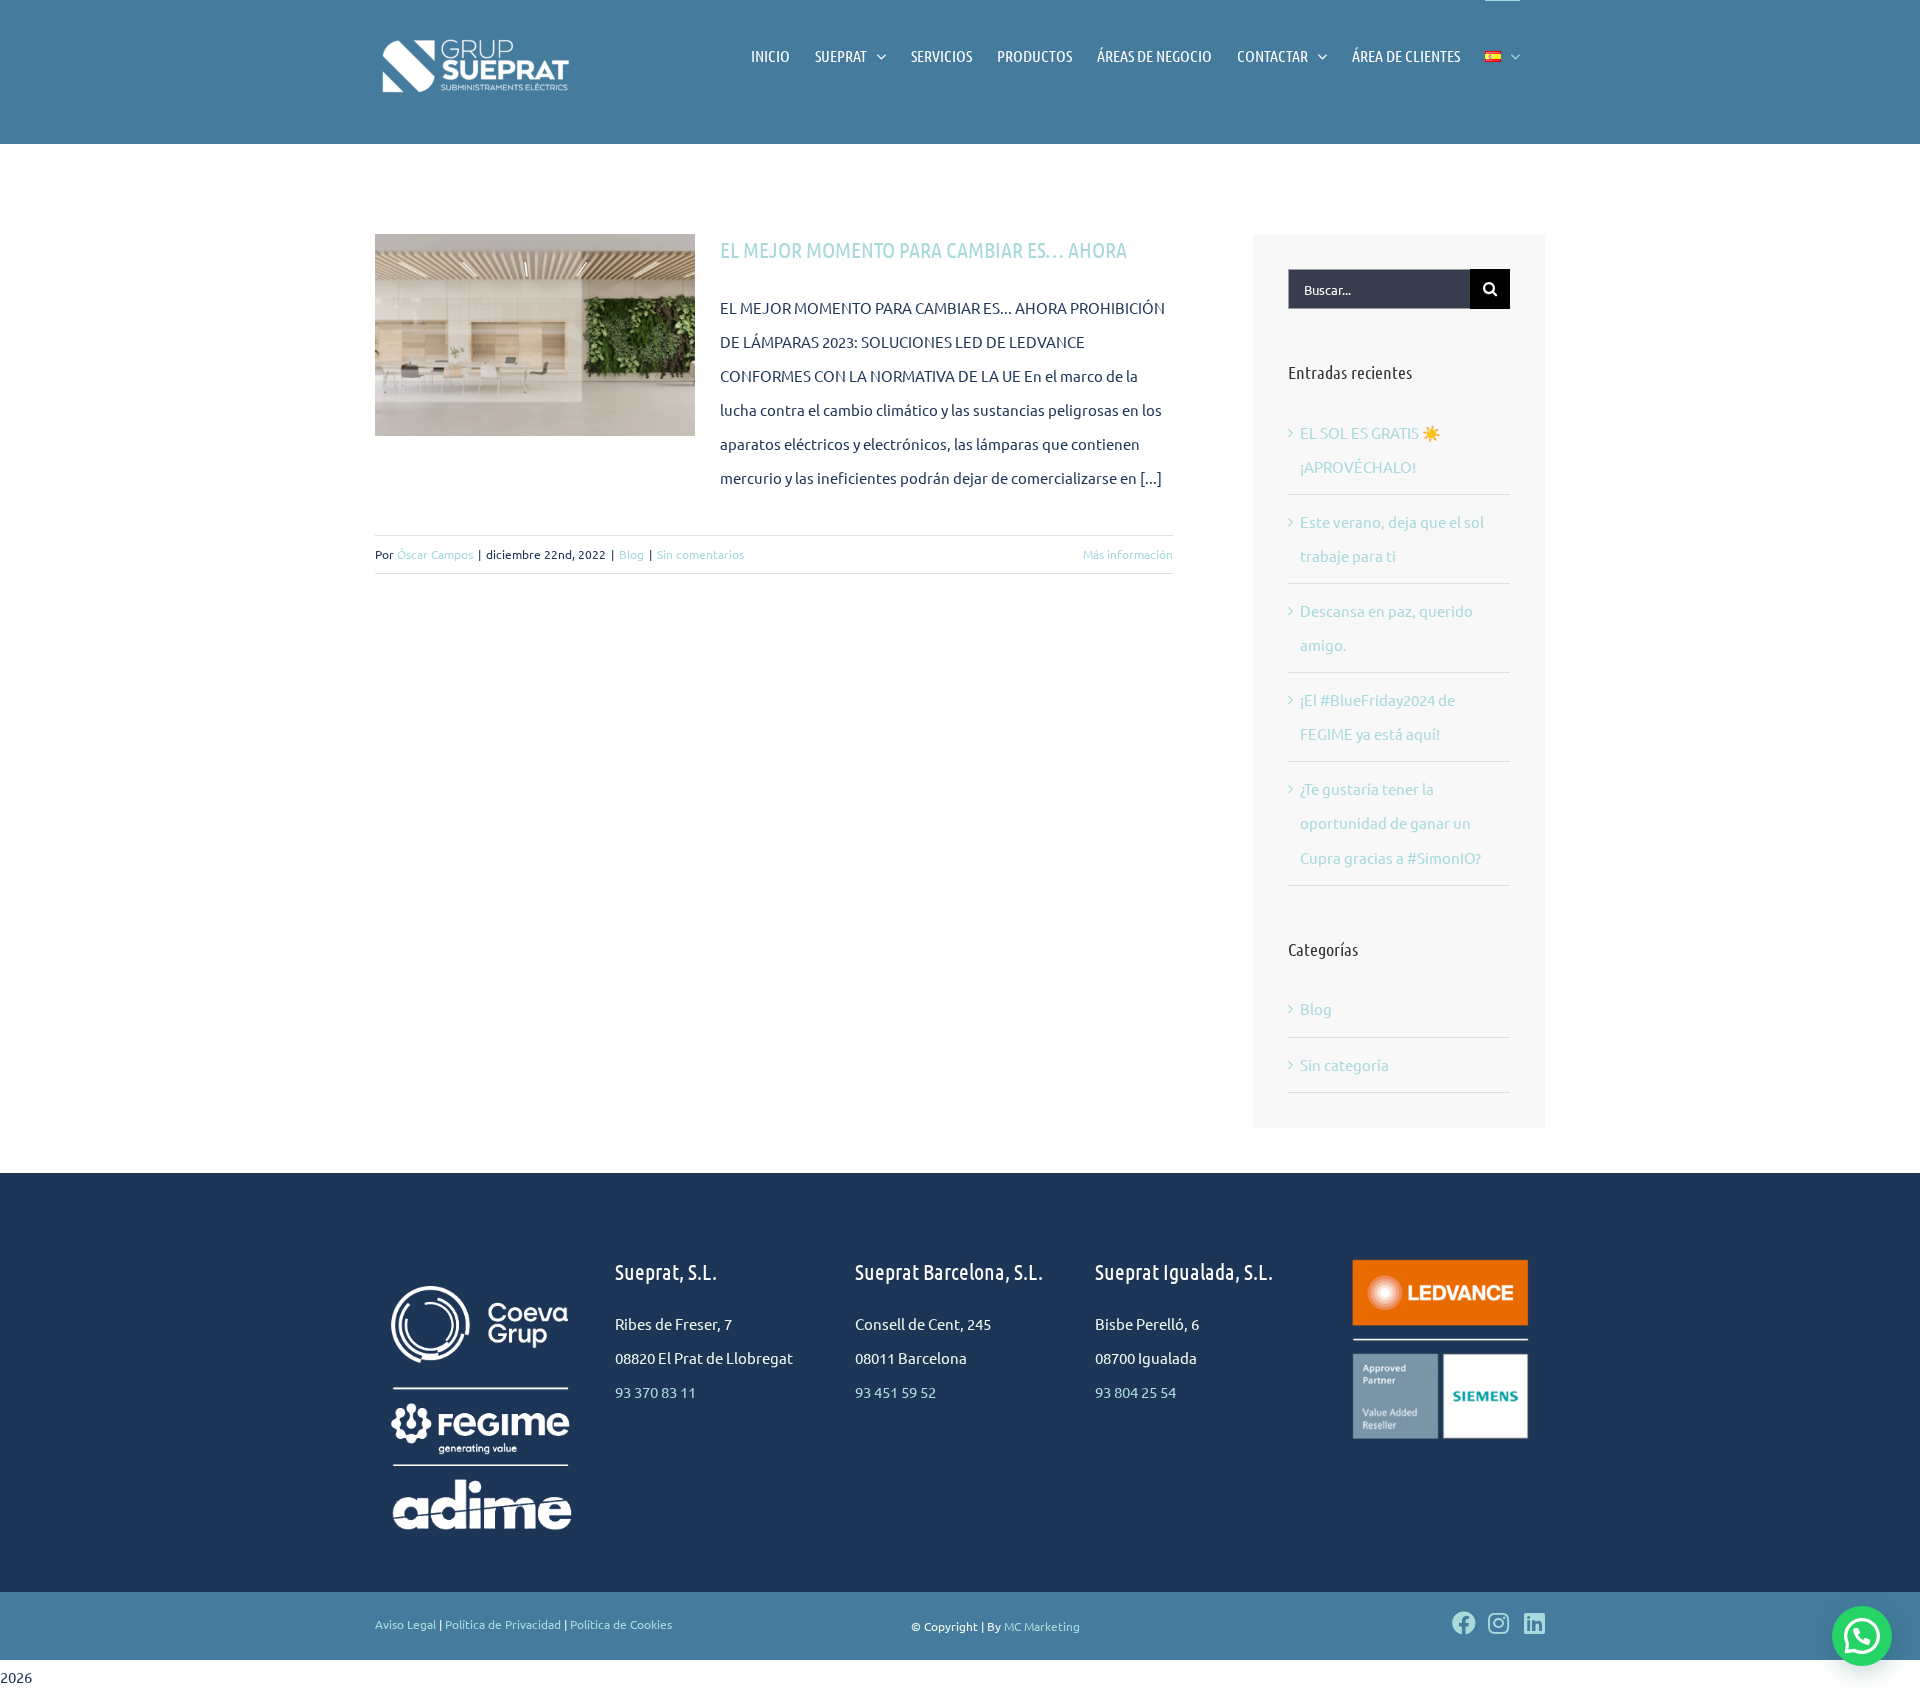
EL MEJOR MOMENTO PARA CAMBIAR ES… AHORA (923, 249)
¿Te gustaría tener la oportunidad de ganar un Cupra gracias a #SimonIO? (1390, 822)
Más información (1128, 554)
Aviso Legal (405, 1624)
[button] (1862, 1636)
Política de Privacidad (503, 1624)
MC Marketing (1042, 1626)
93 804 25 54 (1135, 1391)
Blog (631, 554)
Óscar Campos (435, 554)
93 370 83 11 (655, 1391)
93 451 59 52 (895, 1391)
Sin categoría (1344, 1064)
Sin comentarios (700, 554)
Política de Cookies (621, 1624)
